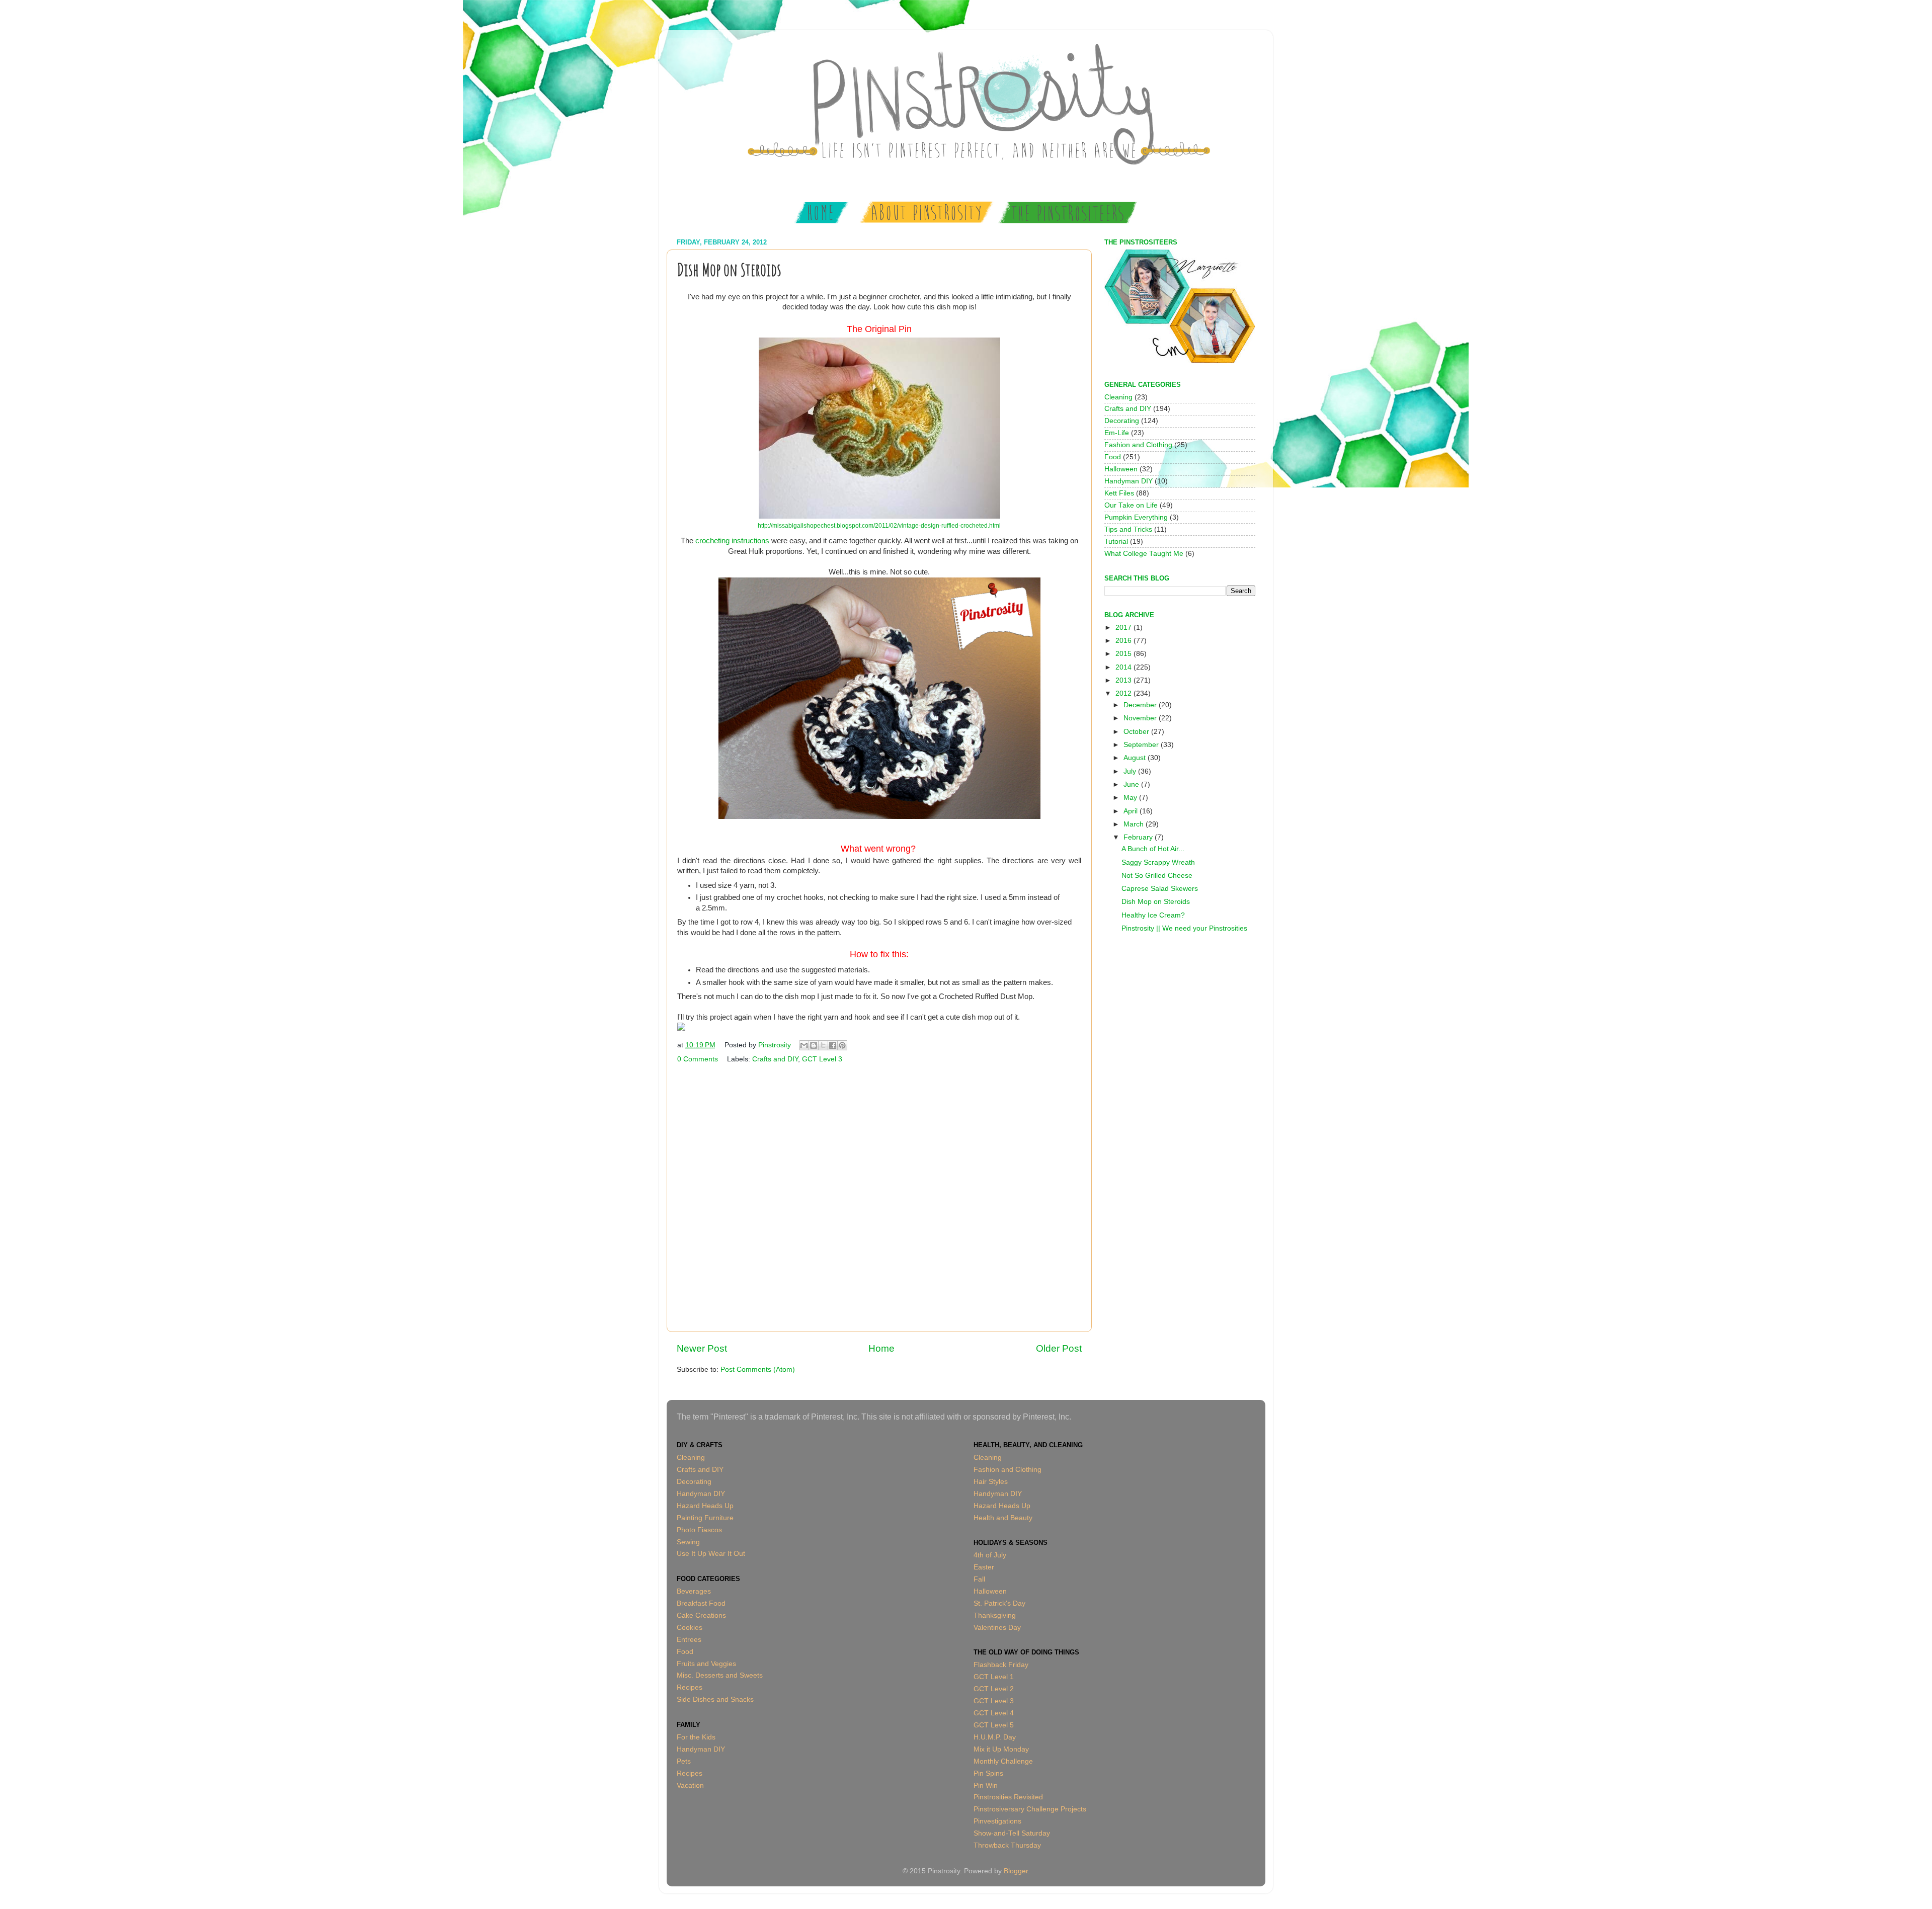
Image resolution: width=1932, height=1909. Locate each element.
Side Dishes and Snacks (715, 1699)
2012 (1124, 693)
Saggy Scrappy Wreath (1158, 862)
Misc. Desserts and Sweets (720, 1675)
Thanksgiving (995, 1615)
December (1141, 705)
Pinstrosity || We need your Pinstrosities (1184, 928)
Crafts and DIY (775, 1059)
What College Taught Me (1144, 554)
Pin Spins (988, 1773)
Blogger (1016, 1871)
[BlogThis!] (814, 1045)
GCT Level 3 (822, 1059)
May (1131, 798)
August (1136, 758)
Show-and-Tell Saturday (1012, 1833)
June (1132, 784)
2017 (1124, 628)
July (1131, 771)
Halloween (1121, 469)
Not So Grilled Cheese (1157, 876)
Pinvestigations (997, 1821)
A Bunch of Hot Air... (1153, 849)
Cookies (690, 1628)
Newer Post (702, 1348)
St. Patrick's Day (999, 1603)
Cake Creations (701, 1615)
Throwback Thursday (1007, 1845)
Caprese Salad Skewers (1160, 889)
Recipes (690, 1687)
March (1135, 824)
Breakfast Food (701, 1603)
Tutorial (1116, 542)
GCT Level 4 (994, 1713)
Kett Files (1119, 493)
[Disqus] (879, 1196)
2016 (1124, 641)
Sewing (688, 1542)
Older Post (1059, 1348)
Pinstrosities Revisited (1008, 1797)
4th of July (990, 1555)
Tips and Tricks (1128, 529)
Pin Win (986, 1786)
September (1142, 745)
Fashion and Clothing (1138, 445)
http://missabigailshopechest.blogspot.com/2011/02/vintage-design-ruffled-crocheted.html (879, 526)
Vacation (690, 1786)
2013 (1124, 680)
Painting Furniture (705, 1518)
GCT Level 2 (994, 1689)
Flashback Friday (1001, 1665)
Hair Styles (991, 1482)
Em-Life (1117, 433)
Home (881, 1348)
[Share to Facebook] (833, 1045)
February (1139, 837)
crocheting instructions (732, 541)
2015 (1124, 654)
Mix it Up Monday (1001, 1749)
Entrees (689, 1640)
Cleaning (1118, 397)
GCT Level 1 (994, 1677)
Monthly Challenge (1003, 1761)
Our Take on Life (1131, 505)
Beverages (694, 1591)
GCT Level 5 (994, 1725)
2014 (1124, 667)
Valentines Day (997, 1628)
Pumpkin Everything (1136, 517)
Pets (684, 1761)
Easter (984, 1567)
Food (1113, 457)
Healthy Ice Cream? (1153, 915)
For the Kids (696, 1737)
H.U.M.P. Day (995, 1737)
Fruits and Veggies (706, 1664)
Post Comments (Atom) (758, 1369)
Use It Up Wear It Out (711, 1554)
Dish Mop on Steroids (1156, 902)
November (1141, 718)
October (1137, 732)
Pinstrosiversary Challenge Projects (1030, 1809)
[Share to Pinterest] (842, 1045)
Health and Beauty (1003, 1518)
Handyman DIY (1129, 481)
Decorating (1122, 421)
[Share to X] (823, 1045)
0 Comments (698, 1059)
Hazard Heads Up (705, 1506)
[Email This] (804, 1045)
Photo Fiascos (699, 1530)
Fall (979, 1579)
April (1132, 811)
